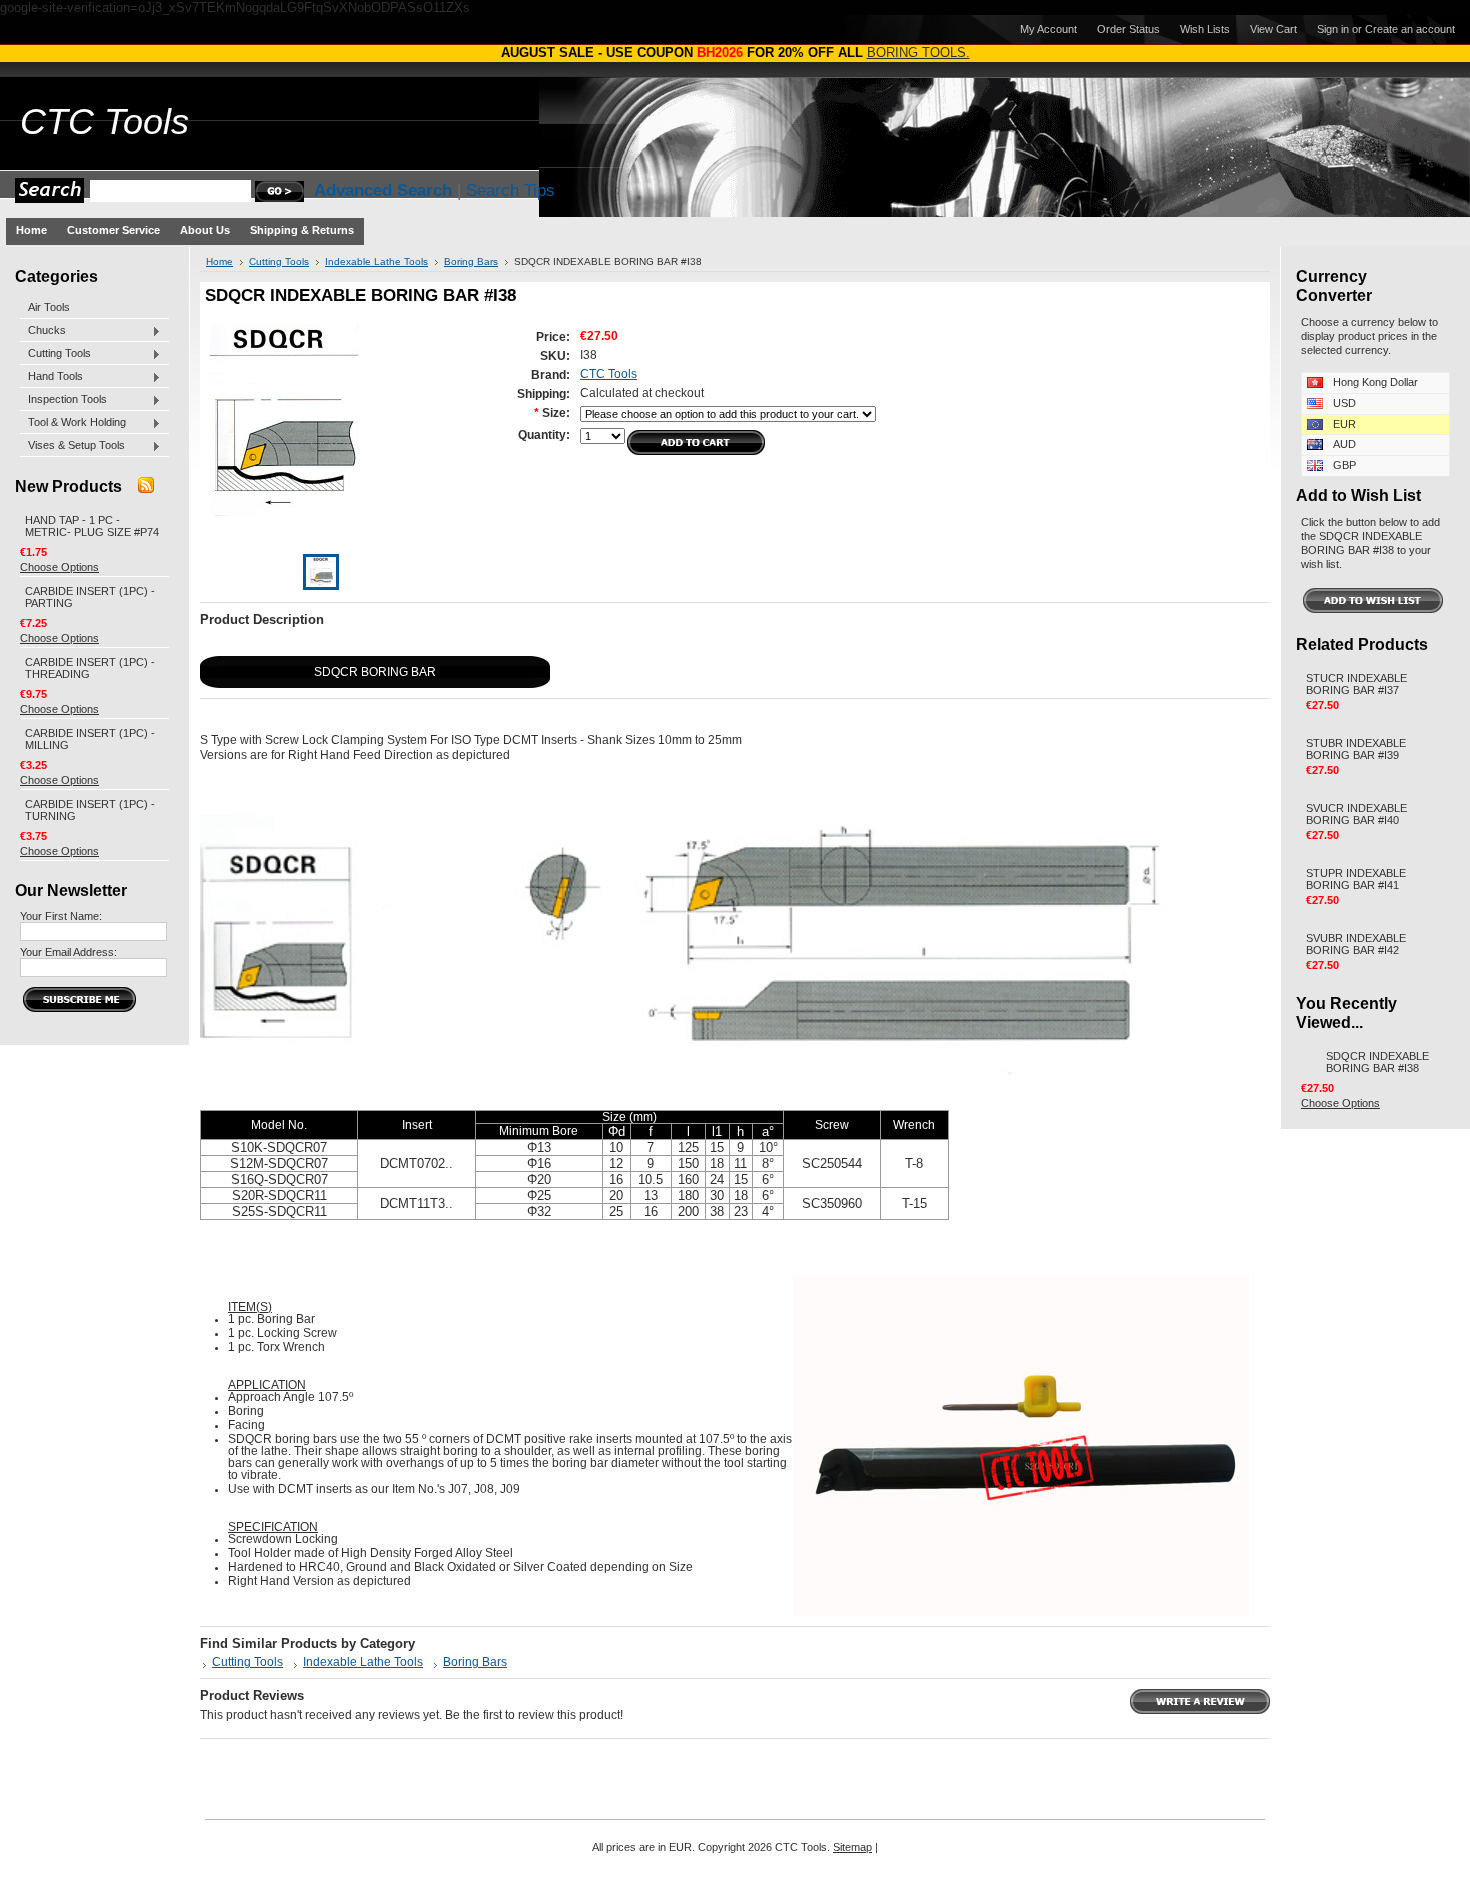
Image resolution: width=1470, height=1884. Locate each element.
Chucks (43, 331)
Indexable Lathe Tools (376, 261)
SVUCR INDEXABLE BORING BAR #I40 (1356, 814)
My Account (1048, 29)
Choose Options (59, 567)
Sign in (1333, 29)
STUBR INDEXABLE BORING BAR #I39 (1356, 749)
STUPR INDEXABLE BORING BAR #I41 (1356, 879)
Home (219, 261)
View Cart (1273, 29)
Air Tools (49, 307)
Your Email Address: (68, 952)
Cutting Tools (55, 354)
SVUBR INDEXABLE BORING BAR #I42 (1356, 944)
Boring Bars (471, 261)
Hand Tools (51, 377)
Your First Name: (61, 916)
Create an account (1410, 29)
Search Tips (510, 190)
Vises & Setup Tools (72, 446)
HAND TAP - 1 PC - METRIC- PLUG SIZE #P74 (92, 526)
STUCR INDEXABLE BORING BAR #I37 (1356, 684)
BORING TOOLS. (918, 52)
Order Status (1128, 29)
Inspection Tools (63, 400)
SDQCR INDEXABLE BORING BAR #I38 (1377, 1062)
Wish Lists (1205, 29)
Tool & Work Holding (73, 423)
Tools (104, 122)
